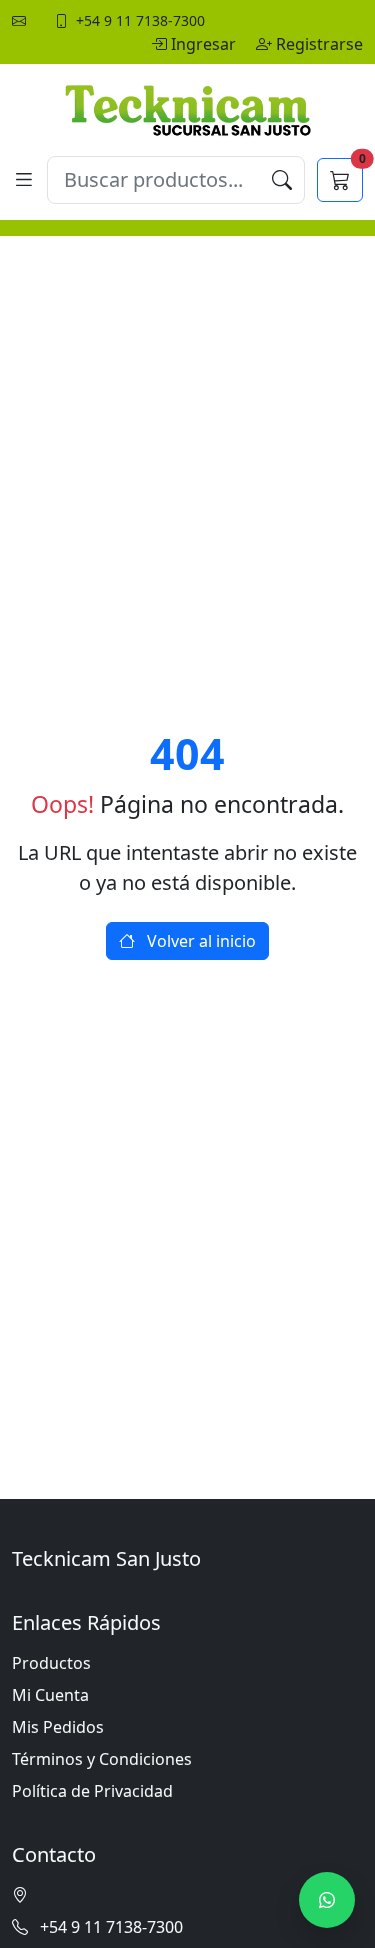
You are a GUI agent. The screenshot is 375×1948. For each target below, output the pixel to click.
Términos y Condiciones (102, 1759)
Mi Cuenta (50, 1695)
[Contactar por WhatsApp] (327, 1900)
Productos (51, 1663)
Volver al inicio (199, 941)
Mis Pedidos (58, 1727)
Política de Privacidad (92, 1791)
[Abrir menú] (23, 179)
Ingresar (205, 44)
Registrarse (319, 44)
